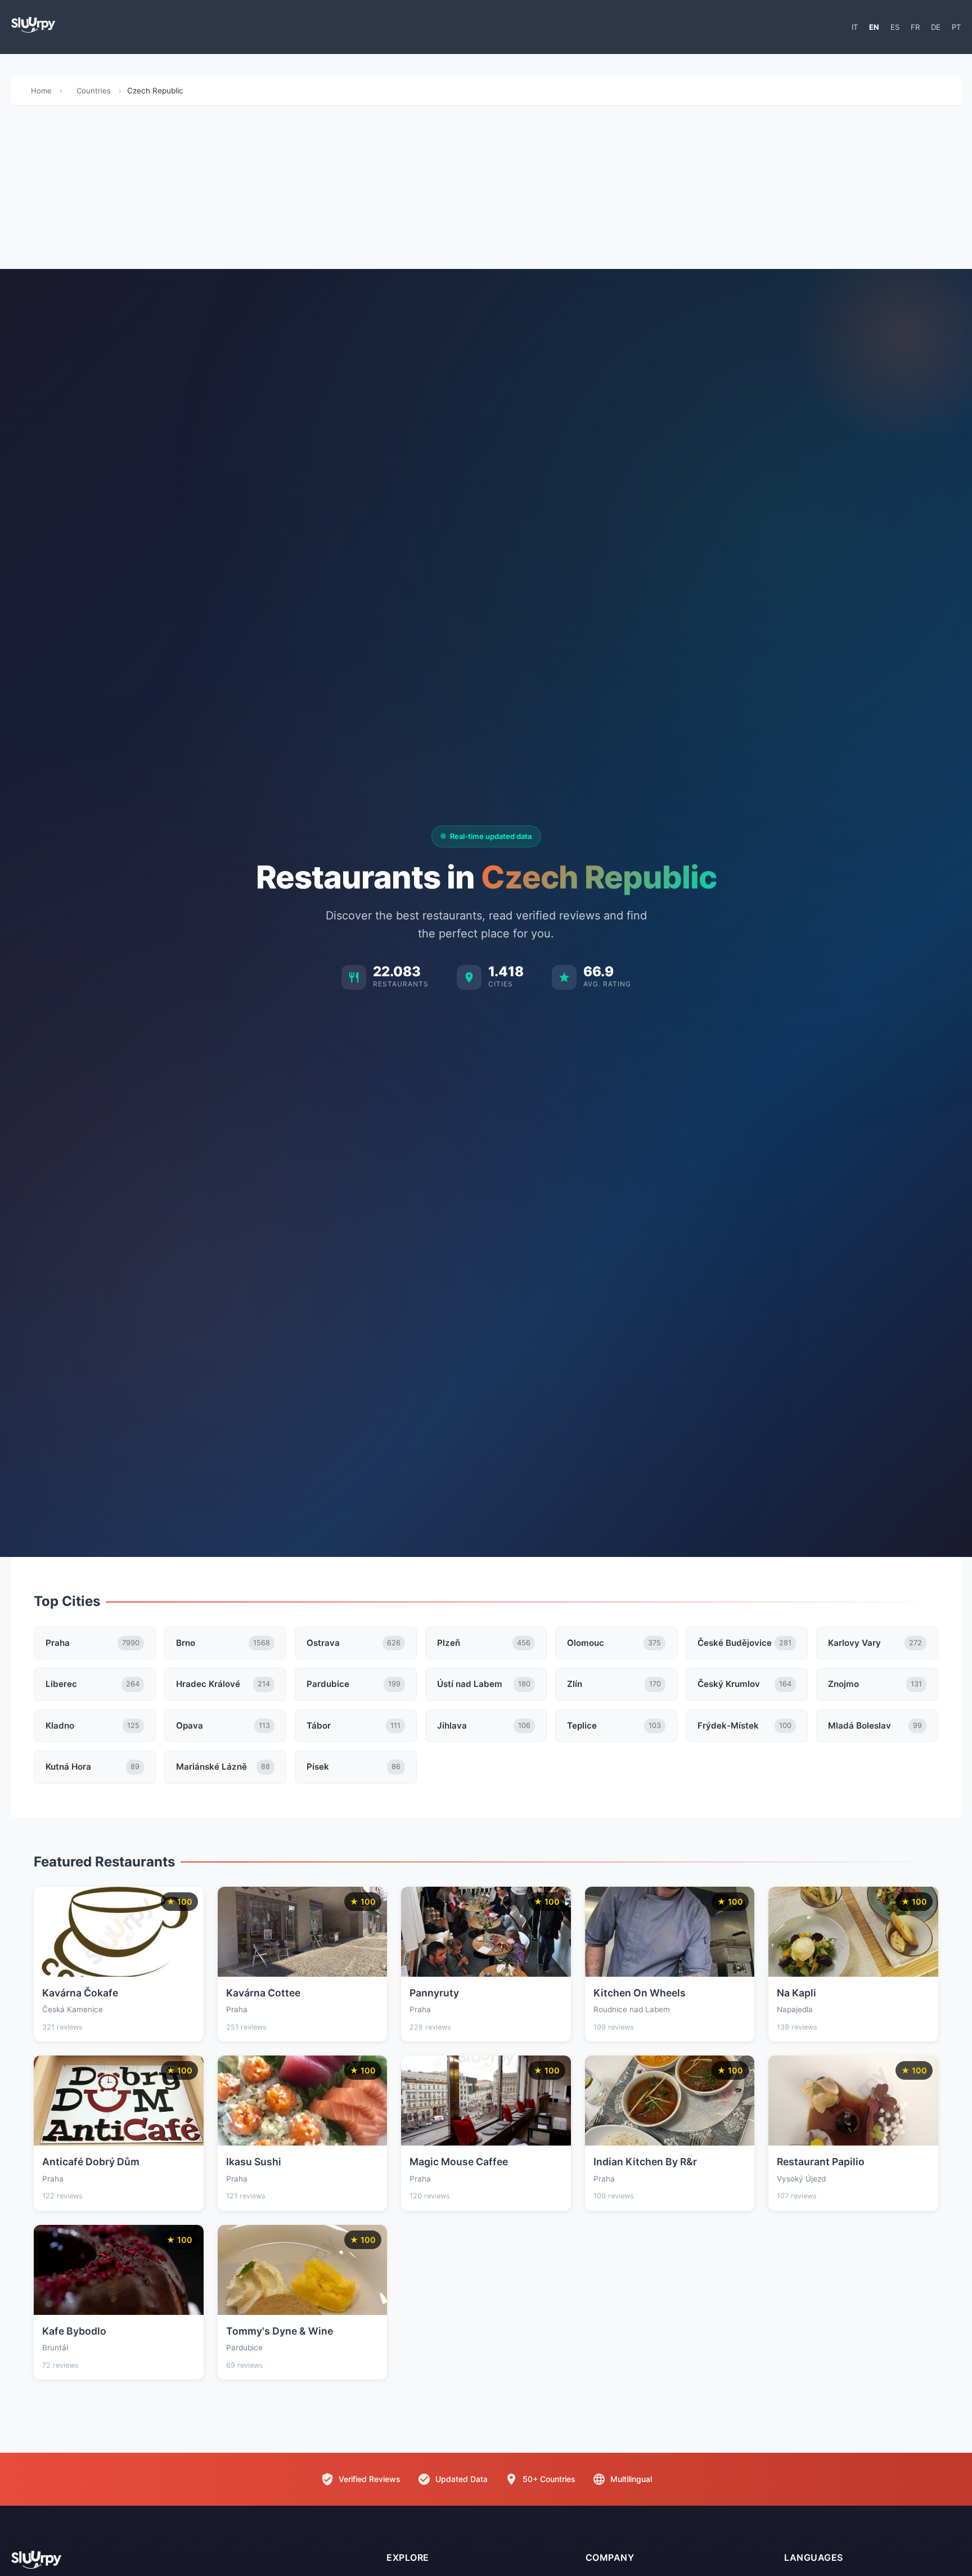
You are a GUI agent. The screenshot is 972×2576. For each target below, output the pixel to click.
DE (936, 27)
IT (855, 27)
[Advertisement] (486, 190)
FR (915, 27)
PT (956, 27)
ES (895, 27)
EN (874, 27)
